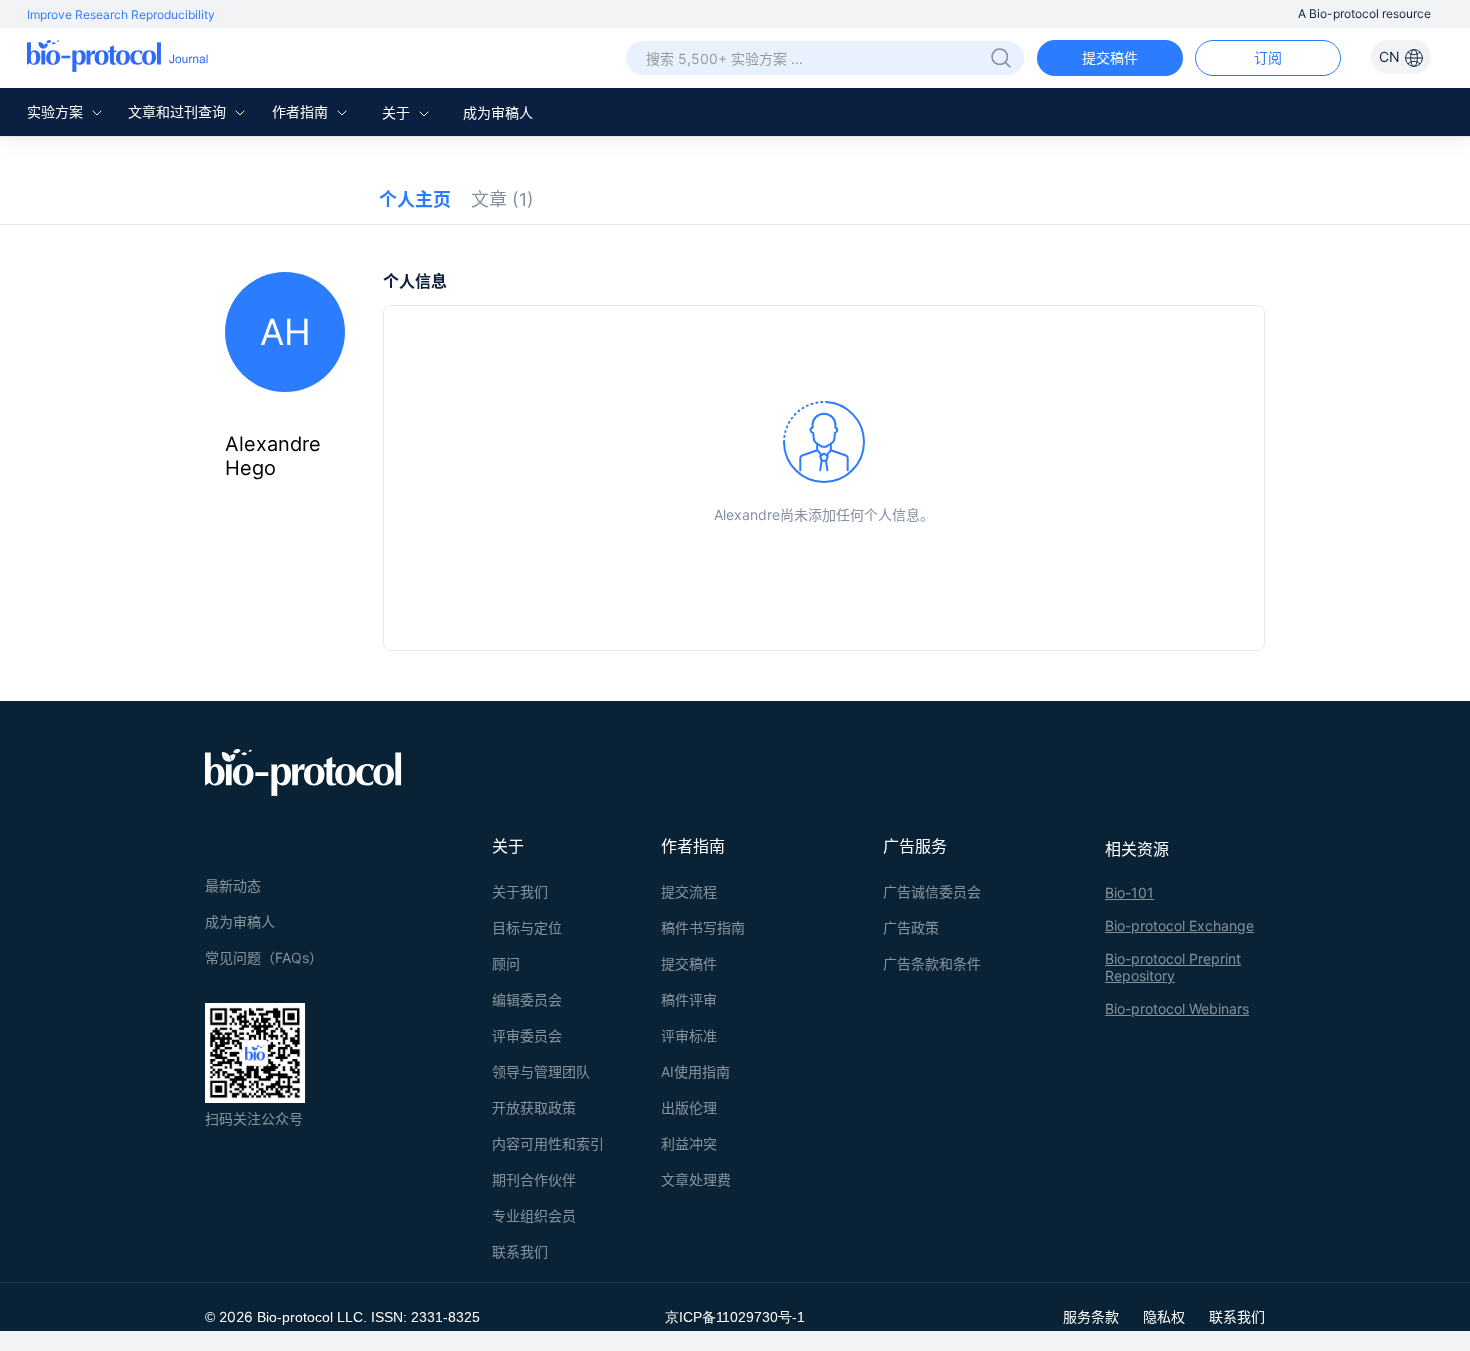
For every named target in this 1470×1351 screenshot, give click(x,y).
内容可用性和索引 (548, 1143)
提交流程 (689, 891)
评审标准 (689, 1035)
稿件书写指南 (703, 927)
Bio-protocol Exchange (1179, 925)
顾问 (506, 963)
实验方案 (57, 111)
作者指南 (302, 111)
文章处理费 (696, 1179)
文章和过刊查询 (179, 111)
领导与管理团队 (541, 1071)
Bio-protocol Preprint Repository (1173, 967)
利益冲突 (689, 1143)
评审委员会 (527, 1035)
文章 (502, 199)
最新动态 (233, 885)
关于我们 (520, 891)
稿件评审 (689, 999)
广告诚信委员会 (932, 891)
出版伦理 (689, 1107)
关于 (398, 112)
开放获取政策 (534, 1107)
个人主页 (415, 199)
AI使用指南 (695, 1071)
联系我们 (520, 1251)
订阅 (1268, 57)
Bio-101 (1129, 892)
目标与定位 (527, 927)
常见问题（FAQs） (264, 957)
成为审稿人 (498, 112)
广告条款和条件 (932, 963)
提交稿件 (1110, 57)
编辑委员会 (527, 999)
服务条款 (1091, 1316)
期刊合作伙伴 (534, 1179)
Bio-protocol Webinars (1177, 1008)
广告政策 (911, 927)
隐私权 (1164, 1316)
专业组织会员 (534, 1215)
